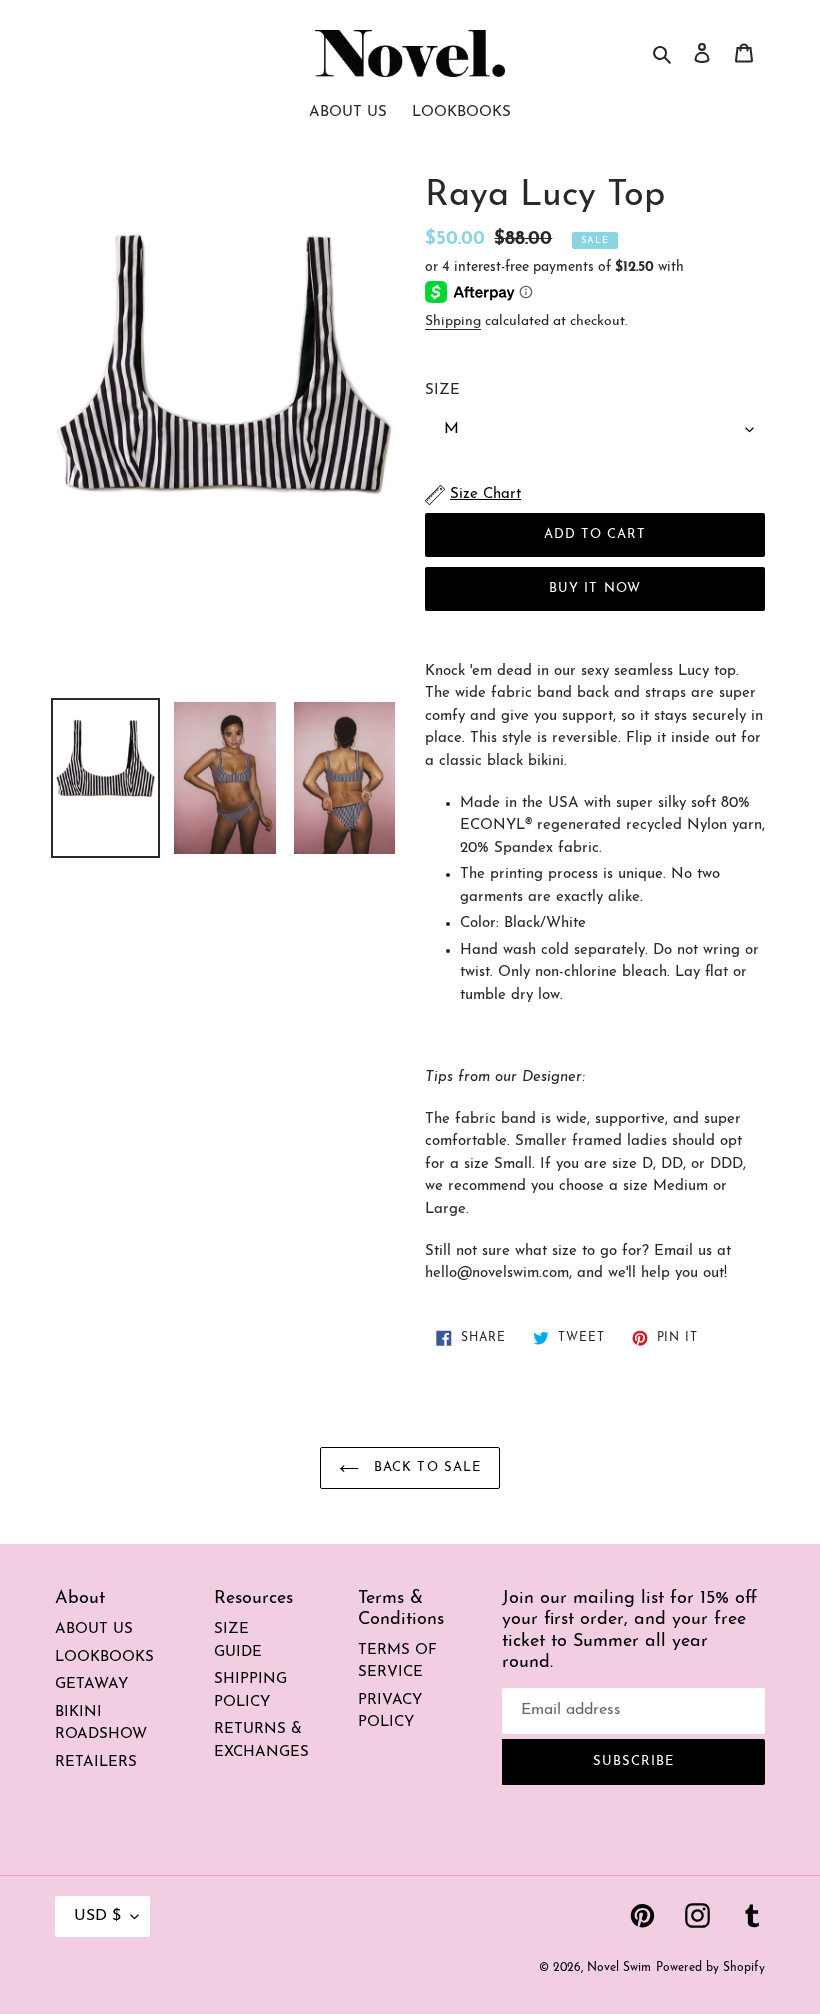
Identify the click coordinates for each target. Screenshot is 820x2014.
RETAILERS (96, 1762)
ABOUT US (94, 1629)
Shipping (453, 321)
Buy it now (594, 588)
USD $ (97, 1916)
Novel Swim (619, 1968)
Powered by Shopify (710, 1968)
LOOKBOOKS (104, 1657)
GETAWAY (91, 1684)
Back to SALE (425, 1467)
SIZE (442, 390)
